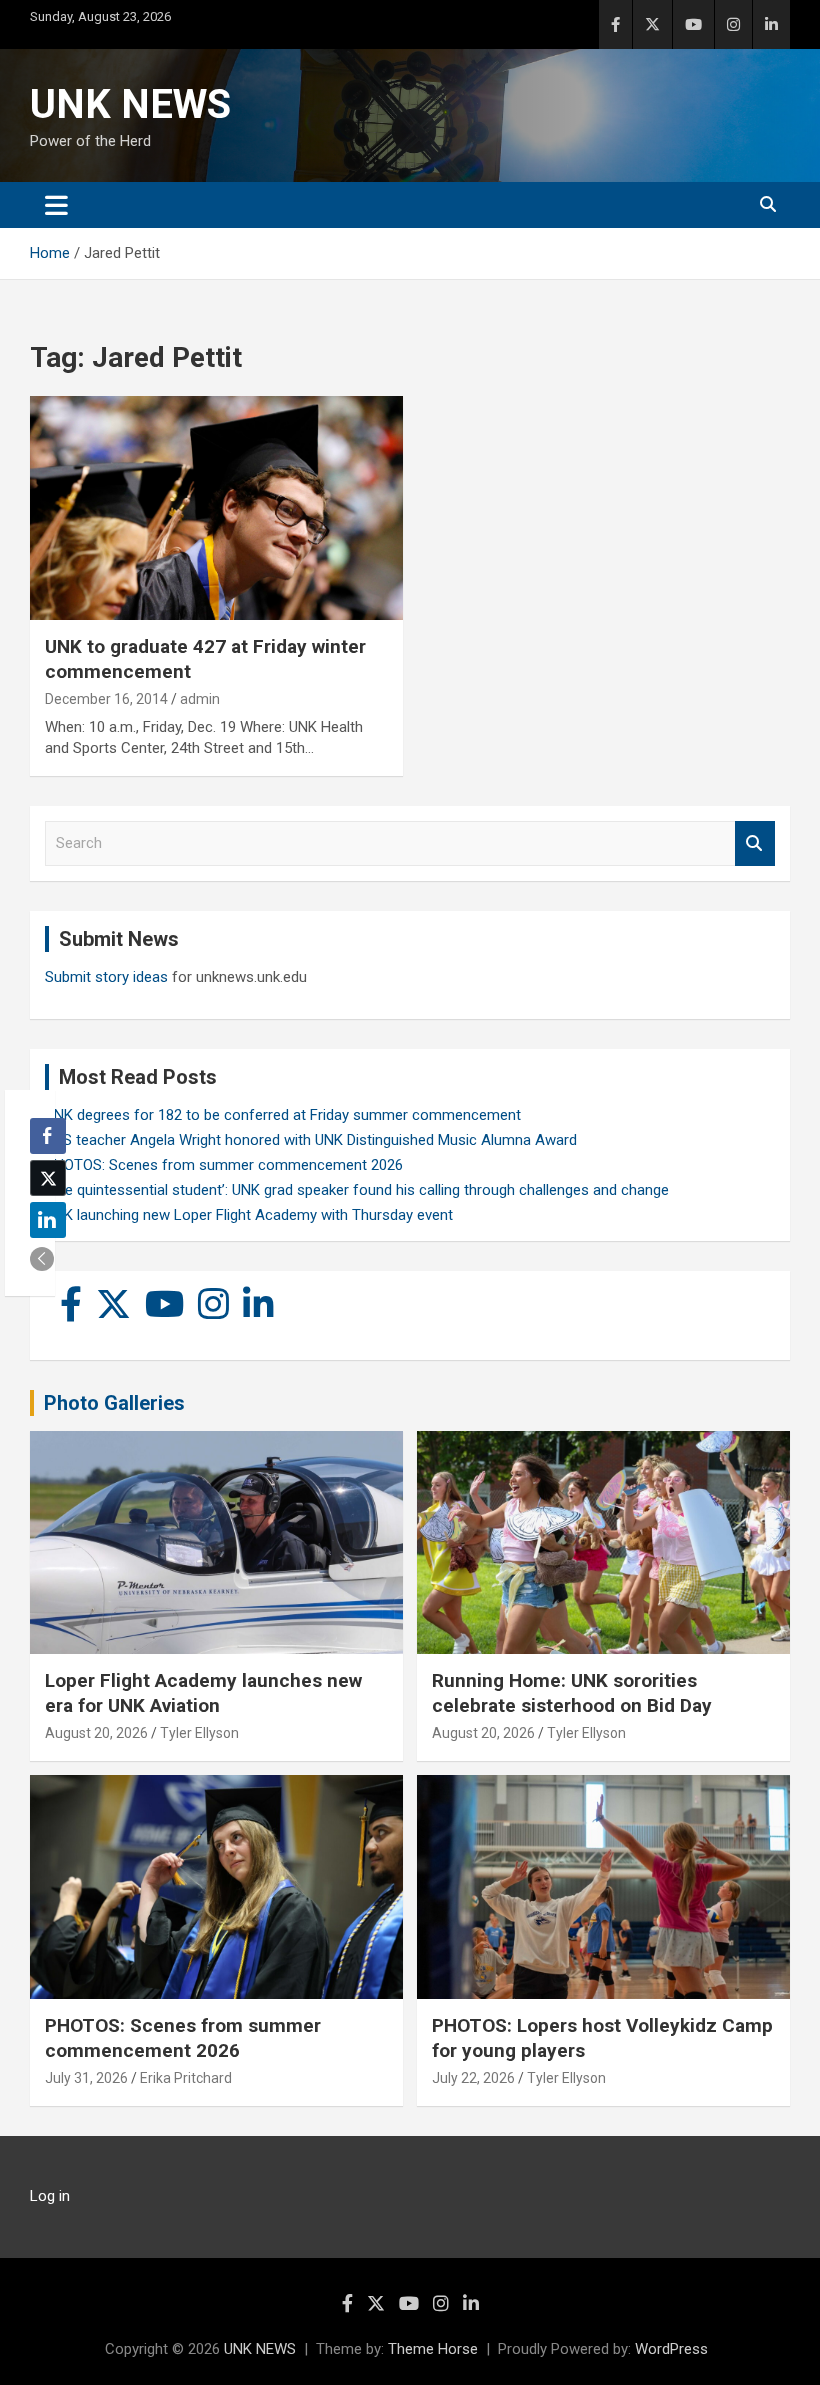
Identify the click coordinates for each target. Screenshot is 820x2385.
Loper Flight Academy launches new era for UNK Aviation (203, 1693)
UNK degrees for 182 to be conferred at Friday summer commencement (283, 1115)
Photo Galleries (114, 1403)
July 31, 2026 (86, 2078)
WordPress (671, 2349)
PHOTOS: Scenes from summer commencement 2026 (224, 1165)
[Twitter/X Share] (48, 1178)
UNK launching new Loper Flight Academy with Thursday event (249, 1215)
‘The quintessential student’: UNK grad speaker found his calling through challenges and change (357, 1190)
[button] (42, 1259)
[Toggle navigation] (56, 205)
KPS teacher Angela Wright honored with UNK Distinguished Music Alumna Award (311, 1140)
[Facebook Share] (48, 1136)
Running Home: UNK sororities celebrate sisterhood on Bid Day (572, 1693)
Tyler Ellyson (199, 1733)
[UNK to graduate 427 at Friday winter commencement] (216, 508)
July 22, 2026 (473, 2078)
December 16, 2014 (106, 699)
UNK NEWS (130, 104)
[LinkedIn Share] (48, 1220)
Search (755, 843)
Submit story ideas (106, 977)
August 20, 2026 (96, 1733)
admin (200, 699)
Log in (50, 2196)
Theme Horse (433, 2349)
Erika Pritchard (186, 2078)
